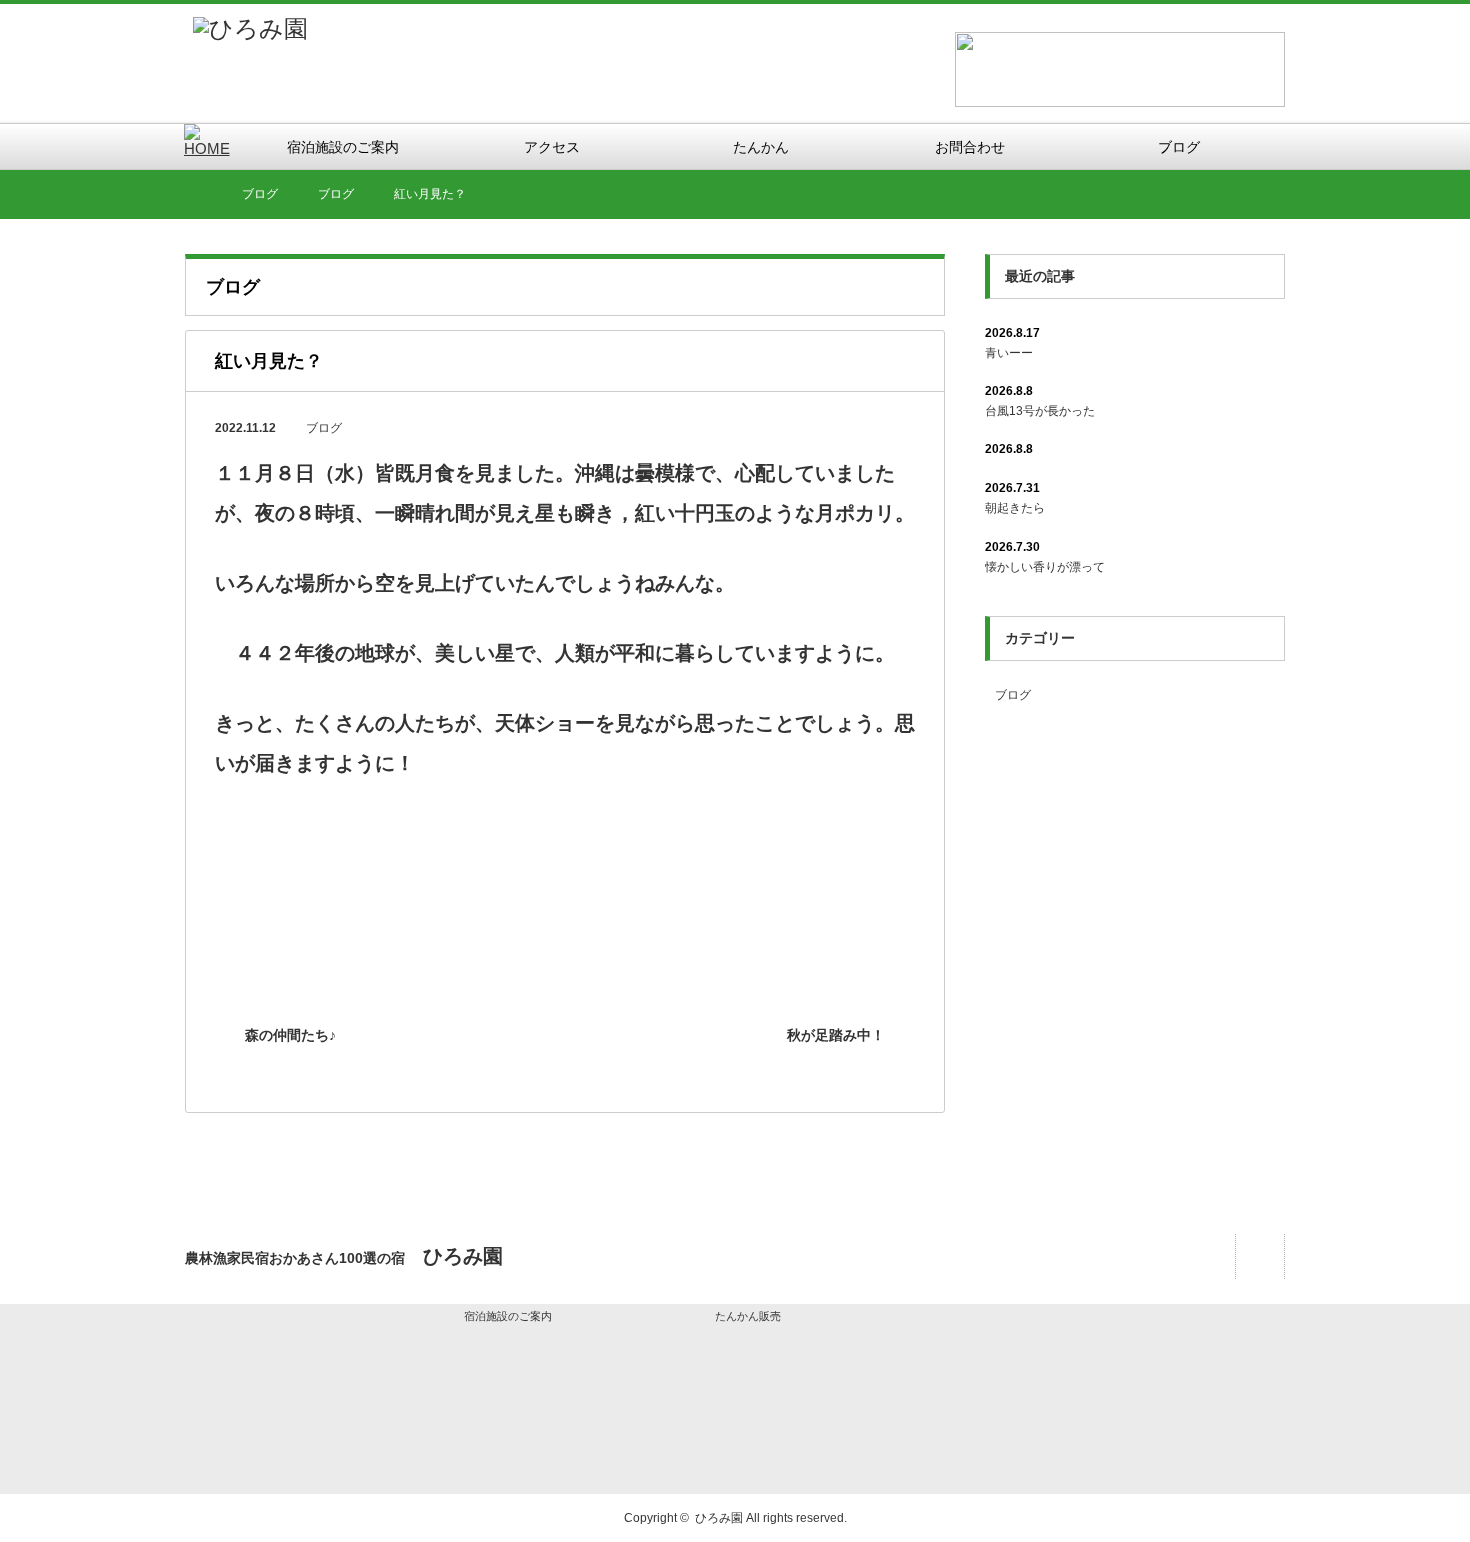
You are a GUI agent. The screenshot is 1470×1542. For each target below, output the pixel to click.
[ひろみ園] (250, 28)
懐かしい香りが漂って (1045, 567)
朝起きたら (1015, 508)
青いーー (1009, 353)
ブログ (324, 428)
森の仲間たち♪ (290, 1035)
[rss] (1259, 1256)
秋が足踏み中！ (836, 1035)
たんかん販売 (748, 1316)
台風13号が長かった (1040, 411)
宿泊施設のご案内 (508, 1316)
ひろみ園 (719, 1518)
